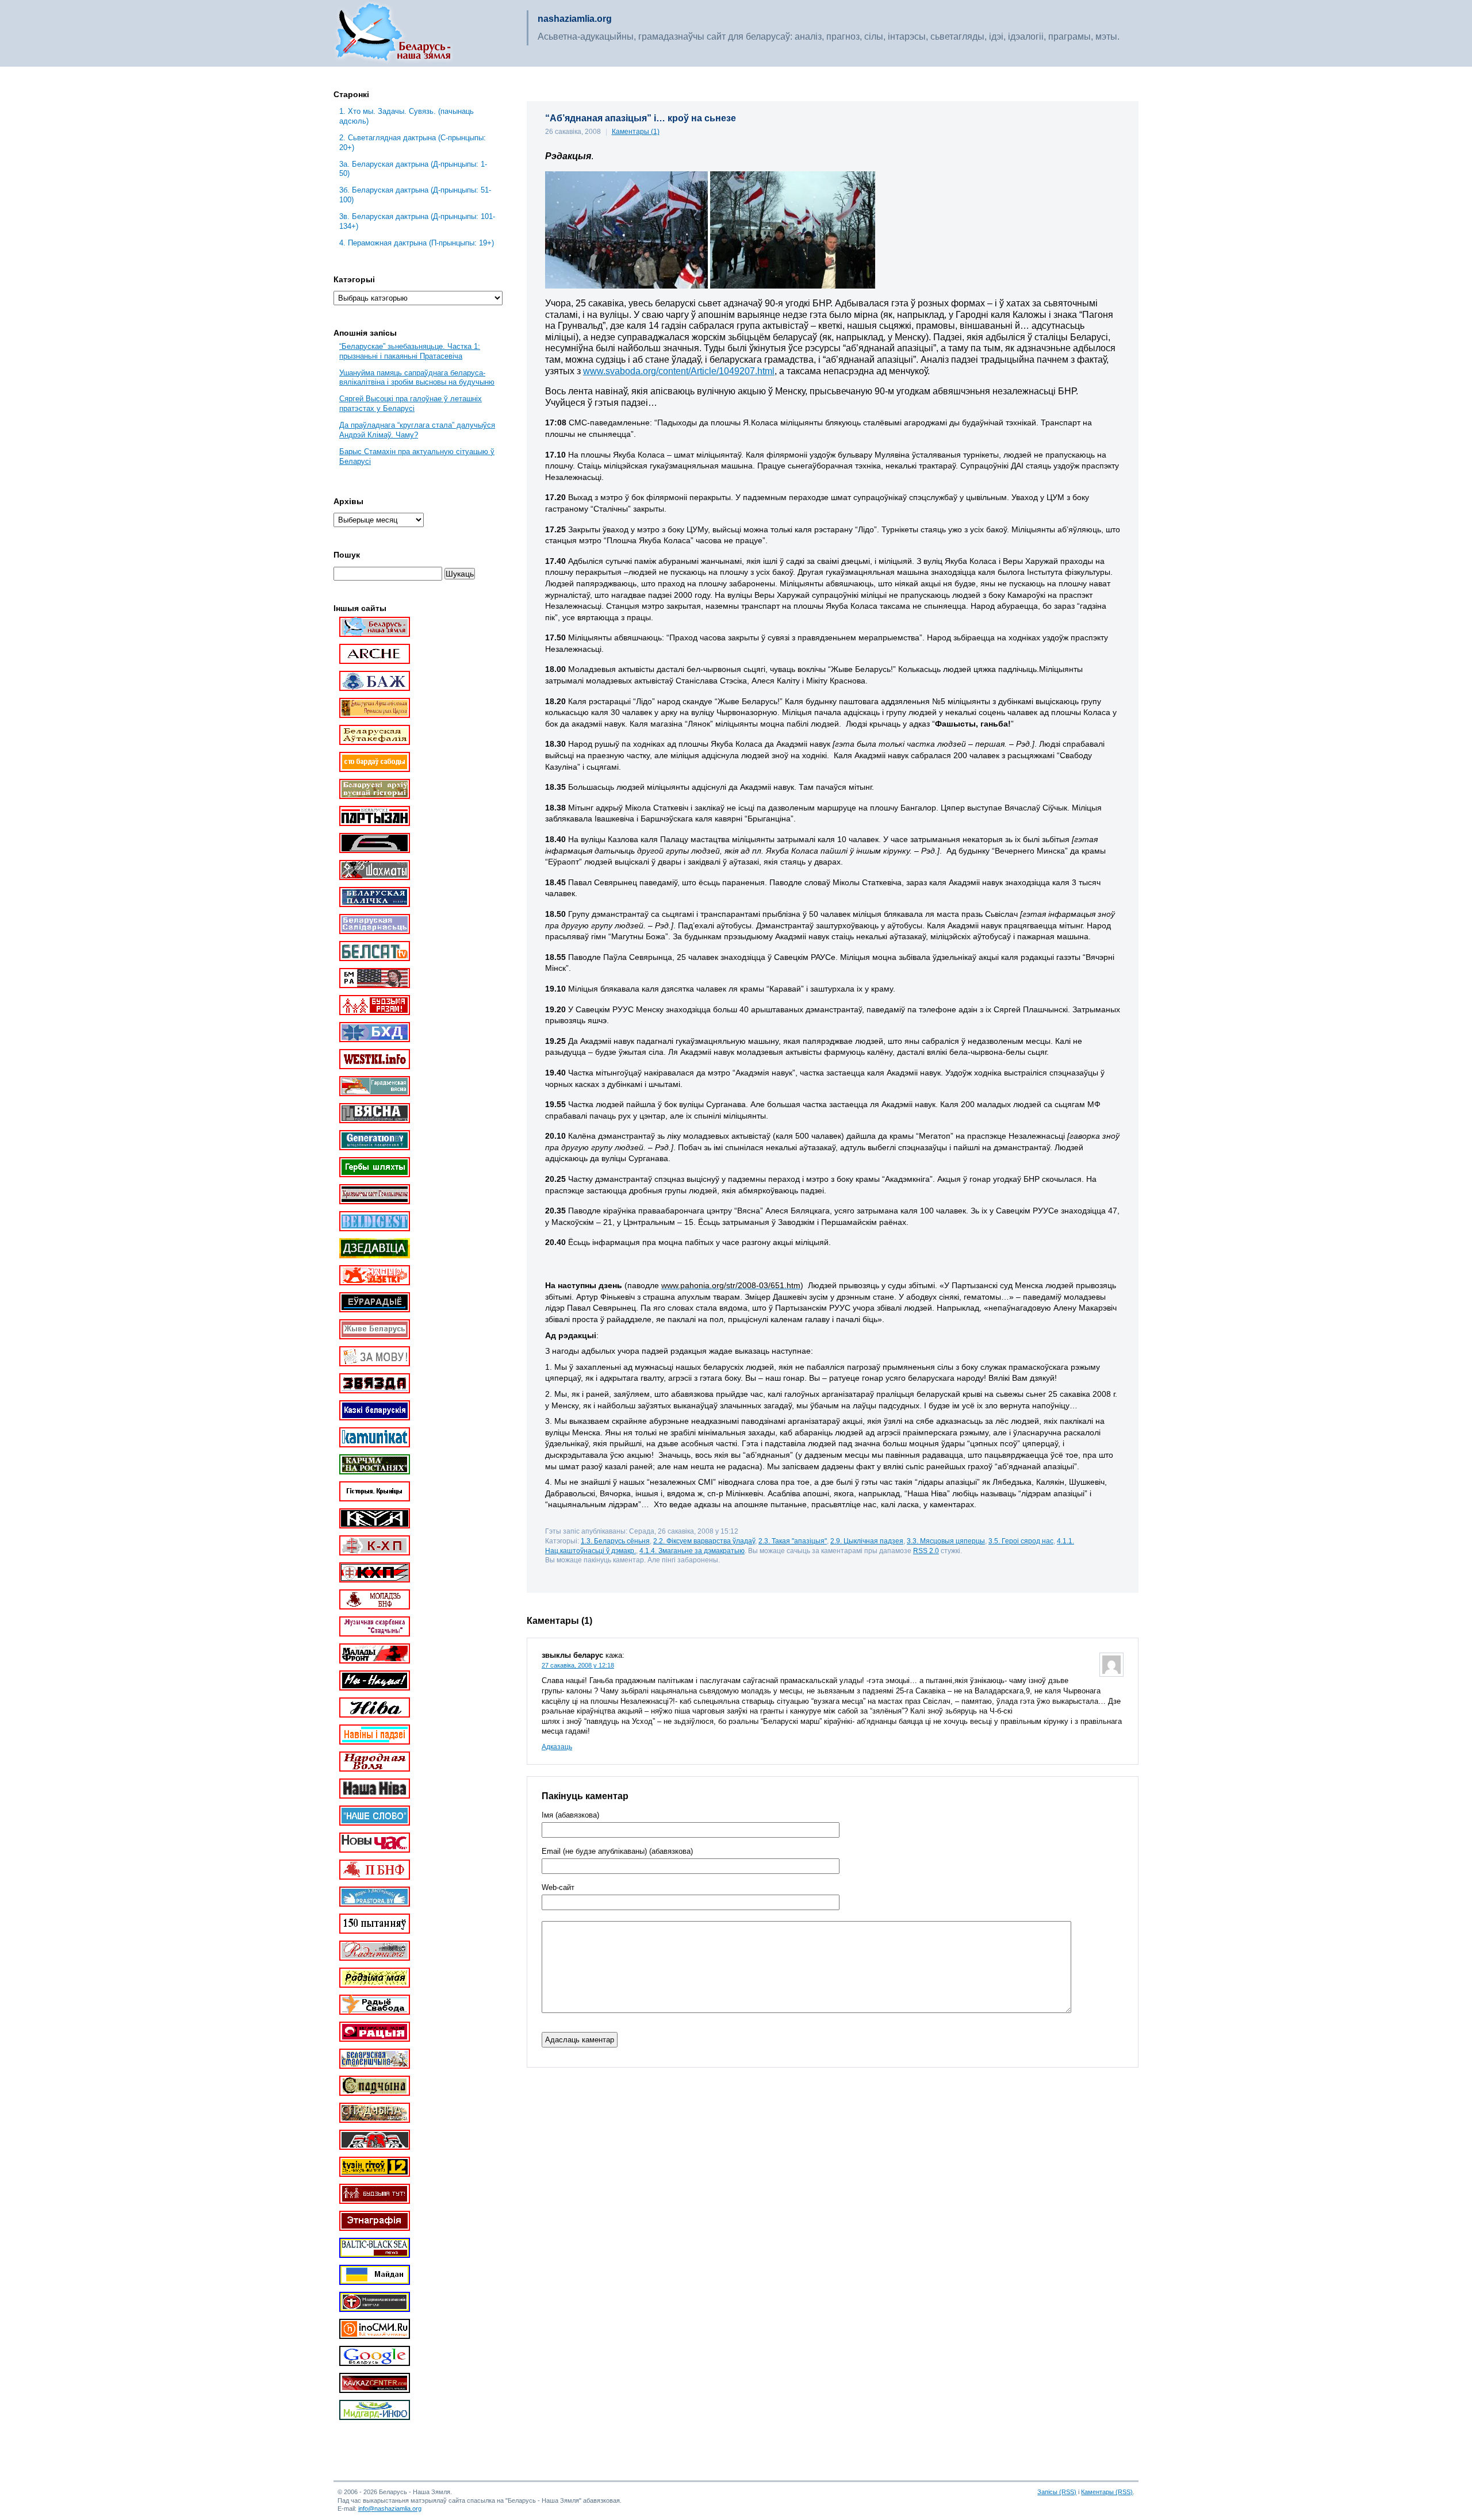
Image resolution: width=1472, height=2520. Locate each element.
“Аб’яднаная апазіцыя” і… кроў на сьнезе (641, 118)
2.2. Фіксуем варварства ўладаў (704, 1541)
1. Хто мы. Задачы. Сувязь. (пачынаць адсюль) (407, 116)
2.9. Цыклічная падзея (867, 1541)
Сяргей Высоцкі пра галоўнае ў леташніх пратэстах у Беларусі (411, 404)
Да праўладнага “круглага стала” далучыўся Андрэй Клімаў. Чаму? (417, 430)
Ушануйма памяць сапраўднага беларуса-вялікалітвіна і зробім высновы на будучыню (417, 378)
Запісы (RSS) (1057, 2492)
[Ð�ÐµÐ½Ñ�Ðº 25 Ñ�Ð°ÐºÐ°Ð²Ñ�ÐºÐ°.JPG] (710, 286)
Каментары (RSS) (1107, 2492)
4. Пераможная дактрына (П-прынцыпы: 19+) (417, 243)
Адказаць (557, 1747)
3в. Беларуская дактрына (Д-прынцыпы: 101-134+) (417, 221)
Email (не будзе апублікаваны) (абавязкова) (617, 1851)
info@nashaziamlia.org (390, 2509)
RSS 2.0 (926, 1551)
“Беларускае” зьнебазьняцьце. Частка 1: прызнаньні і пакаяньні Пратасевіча (410, 351)
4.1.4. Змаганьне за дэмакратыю (692, 1551)
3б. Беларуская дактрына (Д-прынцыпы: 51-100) (415, 195)
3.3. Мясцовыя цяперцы (946, 1541)
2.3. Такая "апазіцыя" (793, 1541)
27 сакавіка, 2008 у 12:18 (578, 1665)
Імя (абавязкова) (570, 1815)
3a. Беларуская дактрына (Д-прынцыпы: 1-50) (413, 169)
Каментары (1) (636, 132)
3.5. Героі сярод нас (1021, 1541)
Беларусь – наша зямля (393, 33)
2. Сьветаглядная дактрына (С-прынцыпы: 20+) (413, 143)
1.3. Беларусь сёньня (615, 1541)
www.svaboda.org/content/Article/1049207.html (679, 371)
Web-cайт (558, 1888)
